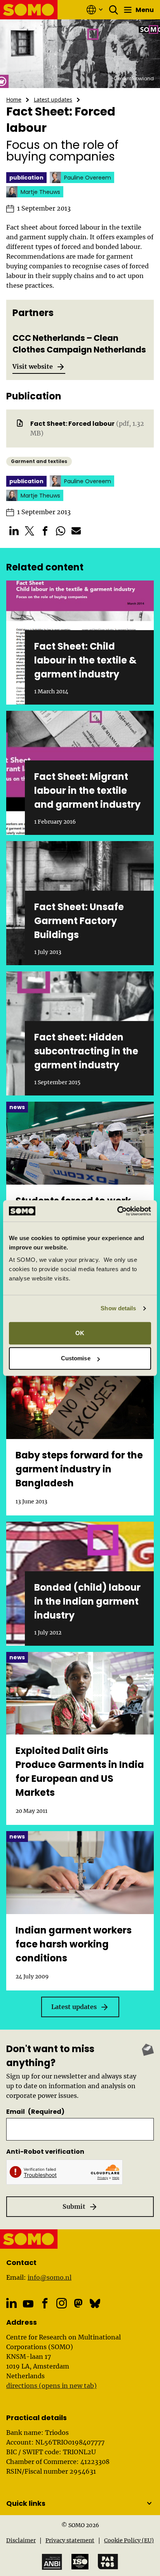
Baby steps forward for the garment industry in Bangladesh (79, 1469)
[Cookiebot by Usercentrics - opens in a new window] (117, 1211)
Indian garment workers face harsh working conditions (74, 1944)
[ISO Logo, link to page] (80, 2562)
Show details (118, 1308)
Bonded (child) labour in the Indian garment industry (87, 1601)
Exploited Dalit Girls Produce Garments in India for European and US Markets (80, 1772)
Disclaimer (21, 2540)
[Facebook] (45, 2303)
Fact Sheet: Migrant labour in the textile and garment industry (87, 790)
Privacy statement (70, 2540)
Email (35, 2112)
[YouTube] (28, 2304)
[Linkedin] (11, 2303)
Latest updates (53, 99)
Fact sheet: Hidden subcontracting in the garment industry (86, 1051)
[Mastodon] (78, 2303)
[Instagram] (62, 2303)
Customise (76, 1358)
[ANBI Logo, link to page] (52, 2562)
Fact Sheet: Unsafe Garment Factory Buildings (79, 921)
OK (80, 1333)
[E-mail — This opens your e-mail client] (76, 531)
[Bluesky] (95, 2303)
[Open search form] (114, 10)
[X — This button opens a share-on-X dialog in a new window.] (30, 531)
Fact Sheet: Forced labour (72, 424)
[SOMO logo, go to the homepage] (29, 10)
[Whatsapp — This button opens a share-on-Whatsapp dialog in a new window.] (61, 531)
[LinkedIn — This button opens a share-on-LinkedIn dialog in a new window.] (14, 531)
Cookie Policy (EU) (129, 2540)
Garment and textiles (39, 461)
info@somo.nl (50, 2277)
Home (14, 99)
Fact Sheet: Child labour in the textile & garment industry (85, 660)
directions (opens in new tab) (51, 2386)
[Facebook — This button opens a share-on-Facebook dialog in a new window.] (45, 531)
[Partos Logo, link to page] (108, 2562)
